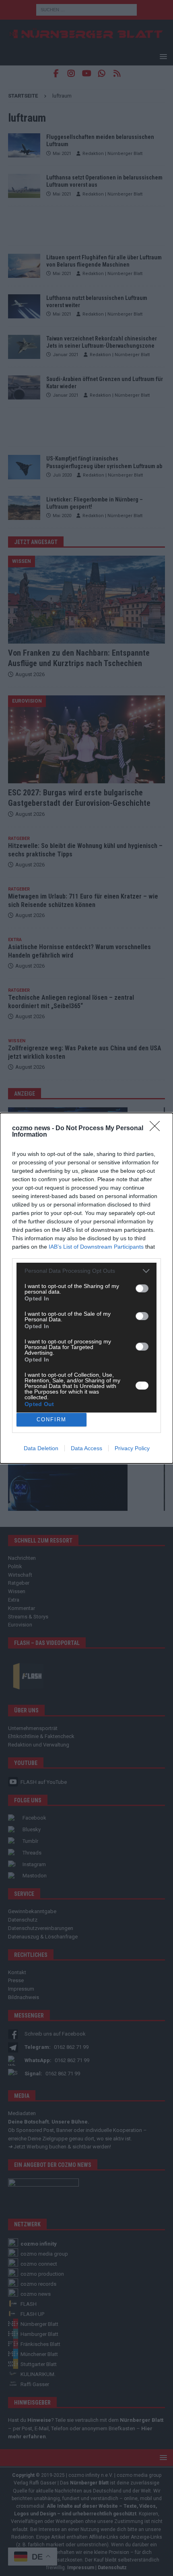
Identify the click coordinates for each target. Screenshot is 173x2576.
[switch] (142, 1288)
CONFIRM (51, 1419)
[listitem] (86, 1271)
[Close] (157, 1129)
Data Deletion (41, 1448)
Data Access (86, 1448)
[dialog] (86, 1288)
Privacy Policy (132, 1448)
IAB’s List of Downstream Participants (96, 1247)
